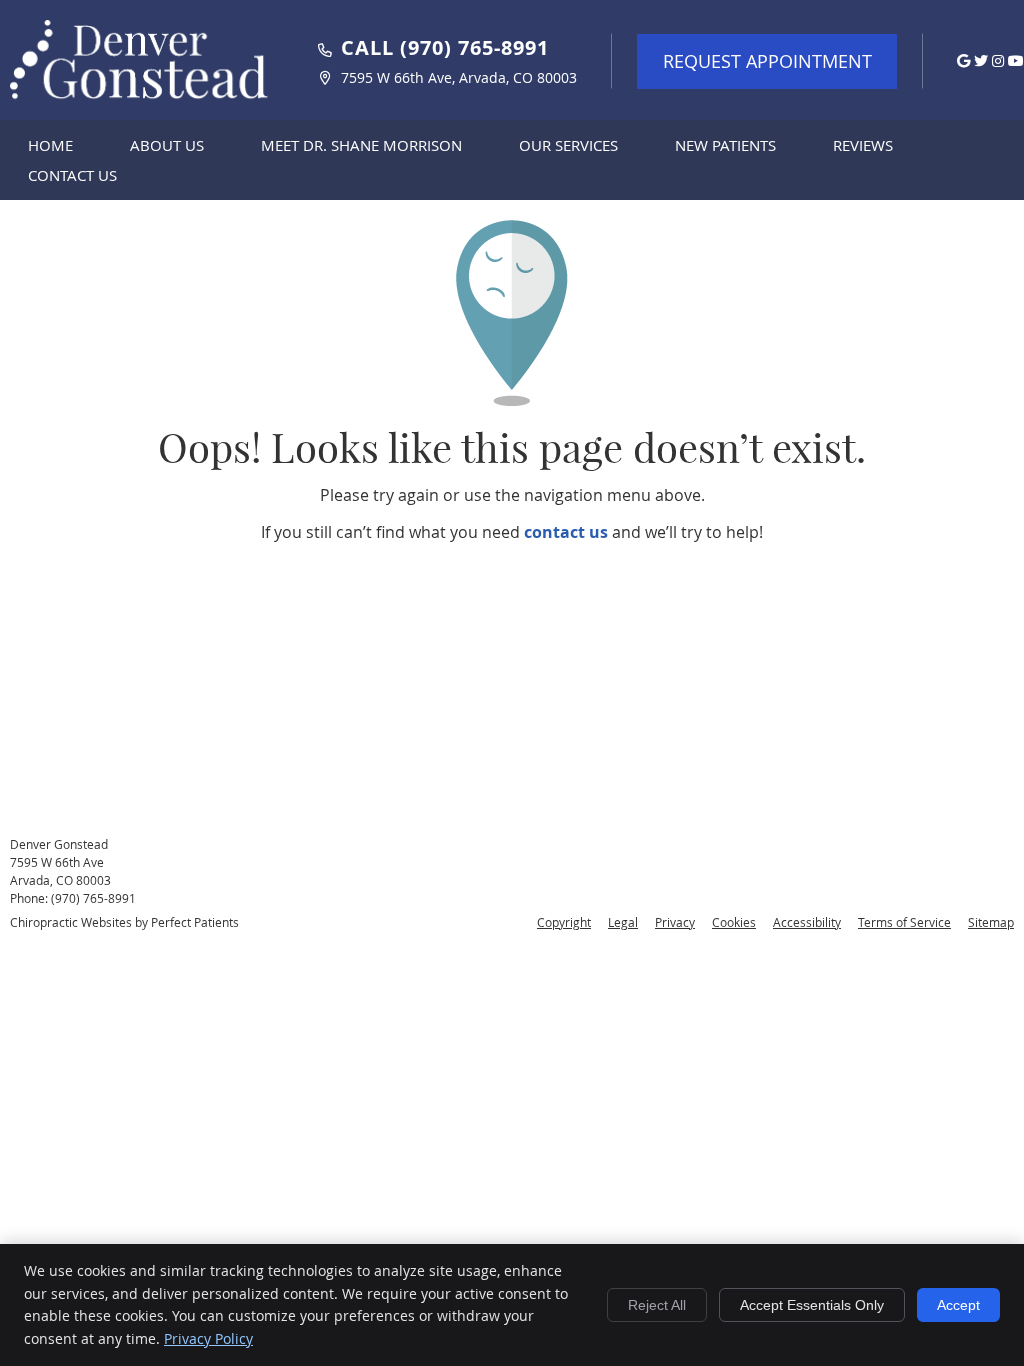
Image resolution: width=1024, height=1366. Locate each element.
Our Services (568, 145)
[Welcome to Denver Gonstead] (140, 106)
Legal (623, 922)
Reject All (657, 1305)
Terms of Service (904, 922)
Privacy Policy (208, 1338)
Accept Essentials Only (812, 1305)
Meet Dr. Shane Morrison (361, 145)
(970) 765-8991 (93, 898)
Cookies (734, 922)
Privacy (675, 922)
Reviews (863, 145)
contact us (566, 532)
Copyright (564, 922)
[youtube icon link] (1016, 60)
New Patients (725, 145)
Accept (958, 1305)
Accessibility (807, 922)
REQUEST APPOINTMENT (767, 61)
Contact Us (72, 175)
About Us (167, 145)
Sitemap (991, 922)
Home (50, 145)
